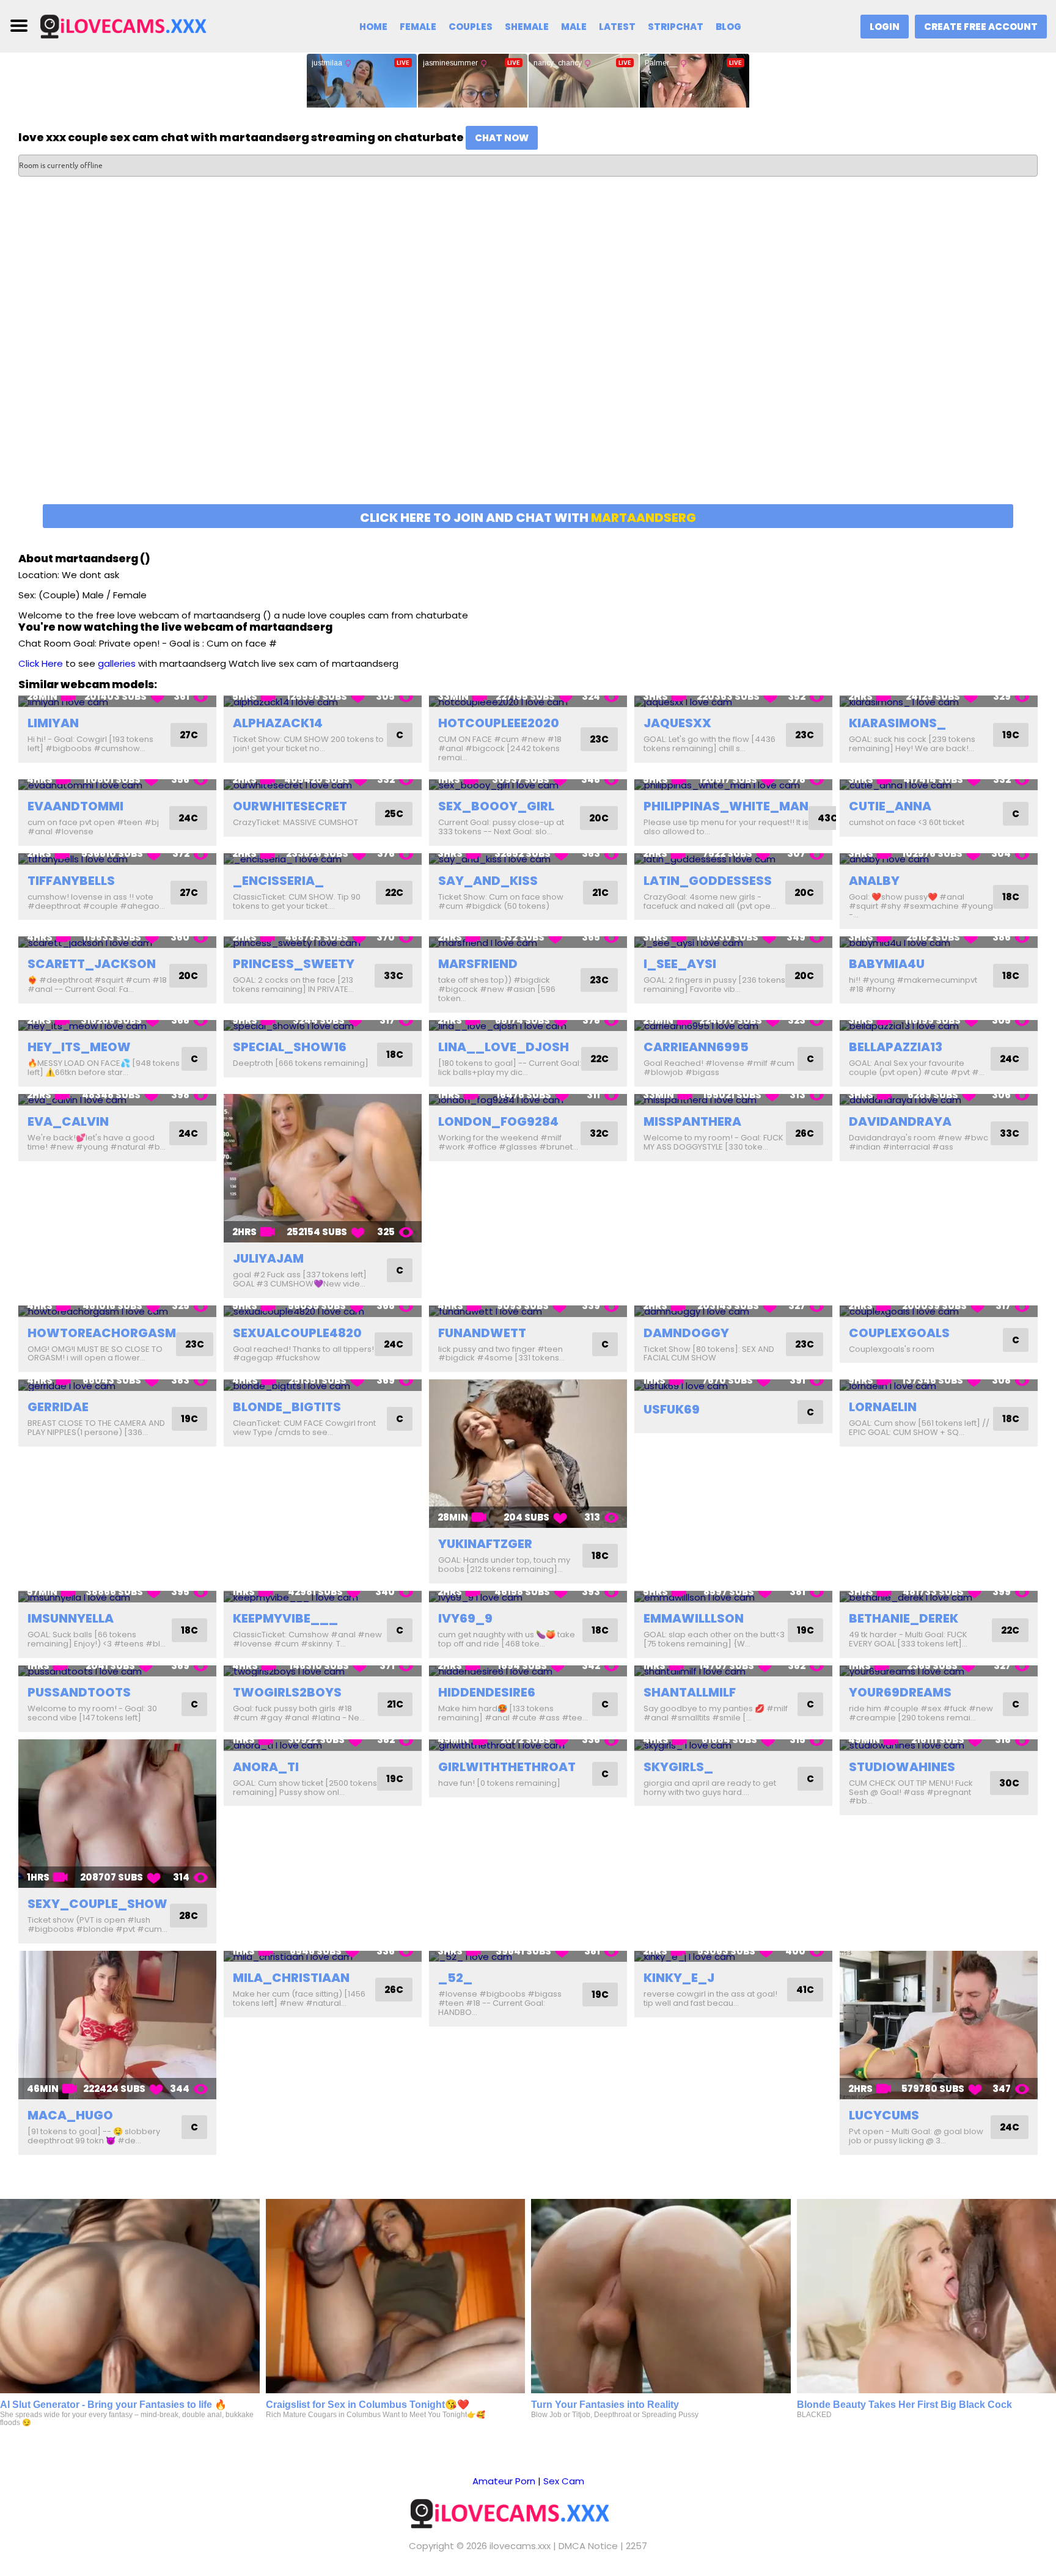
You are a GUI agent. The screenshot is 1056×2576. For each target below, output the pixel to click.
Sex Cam (564, 2481)
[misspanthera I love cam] (733, 1100)
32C (599, 1133)
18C (1011, 897)
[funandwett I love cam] (528, 1311)
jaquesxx (677, 723)
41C (805, 1990)
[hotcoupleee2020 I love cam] (528, 701)
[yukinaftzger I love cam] (528, 1454)
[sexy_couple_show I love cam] (117, 1814)
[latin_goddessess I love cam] (733, 859)
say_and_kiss (488, 881)
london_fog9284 (498, 1121)
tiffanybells (71, 881)
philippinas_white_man (726, 806)
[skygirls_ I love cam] (733, 1745)
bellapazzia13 (896, 1047)
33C (394, 976)
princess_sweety (294, 964)
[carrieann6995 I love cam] (733, 1026)
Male (574, 27)
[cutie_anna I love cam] (939, 785)
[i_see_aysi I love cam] (733, 942)
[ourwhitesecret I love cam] (323, 785)
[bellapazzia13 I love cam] (939, 1026)
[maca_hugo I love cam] (117, 2025)
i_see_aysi (680, 964)
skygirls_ (678, 1767)
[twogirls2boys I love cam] (323, 1671)
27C (189, 735)
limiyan (53, 723)
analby (874, 881)
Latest (617, 27)
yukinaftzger (485, 1544)
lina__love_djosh (504, 1047)
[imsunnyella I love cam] (117, 1597)
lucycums (884, 2115)
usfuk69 (672, 1409)
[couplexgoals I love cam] (939, 1311)
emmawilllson (694, 1618)
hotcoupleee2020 (499, 723)
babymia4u (887, 964)
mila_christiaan (291, 1978)
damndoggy (686, 1333)
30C (1009, 1783)
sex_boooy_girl (496, 806)
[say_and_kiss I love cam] (528, 859)
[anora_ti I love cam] (323, 1745)
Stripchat (676, 27)
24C (188, 818)
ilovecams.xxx (520, 2546)
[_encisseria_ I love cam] (323, 859)
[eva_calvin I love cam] (117, 1100)
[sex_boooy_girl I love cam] (528, 785)
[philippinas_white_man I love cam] (733, 785)
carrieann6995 (696, 1047)
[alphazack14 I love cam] (323, 701)
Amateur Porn (504, 2481)
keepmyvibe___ (285, 1618)
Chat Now (502, 138)
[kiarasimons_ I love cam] (939, 701)
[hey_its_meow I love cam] (117, 1026)
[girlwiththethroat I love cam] (528, 1745)
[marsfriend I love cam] (528, 942)
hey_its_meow (79, 1047)
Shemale (527, 27)
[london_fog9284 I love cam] (528, 1100)
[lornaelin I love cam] (939, 1385)
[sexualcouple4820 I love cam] (323, 1311)
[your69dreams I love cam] (939, 1671)
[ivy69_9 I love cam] (528, 1597)
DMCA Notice (588, 2546)
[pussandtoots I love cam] (117, 1671)
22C (394, 893)
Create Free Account (981, 27)
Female (418, 27)
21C (600, 893)
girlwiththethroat (507, 1767)
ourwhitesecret (290, 806)
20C (599, 818)
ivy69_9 (465, 1618)
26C (805, 1133)
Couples (471, 27)
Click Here (41, 663)
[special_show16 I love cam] (323, 1026)
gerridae (58, 1407)
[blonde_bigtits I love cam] (323, 1385)
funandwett (482, 1333)
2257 (636, 2546)
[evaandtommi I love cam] (117, 785)
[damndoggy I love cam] (733, 1311)
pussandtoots (79, 1692)
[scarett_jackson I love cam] (117, 942)
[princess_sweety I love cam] (323, 942)
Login (885, 27)
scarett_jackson (92, 964)
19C (1011, 735)
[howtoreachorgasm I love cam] (117, 1311)
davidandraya (900, 1121)
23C (599, 739)
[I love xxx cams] (139, 25)
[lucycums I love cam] (939, 2025)
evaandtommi (75, 806)
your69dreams (900, 1692)
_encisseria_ (278, 881)
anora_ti (266, 1767)
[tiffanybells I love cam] (117, 859)
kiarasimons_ (897, 723)
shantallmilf (690, 1692)
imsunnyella (71, 1618)
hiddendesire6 (487, 1692)
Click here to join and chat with (528, 518)
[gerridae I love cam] (117, 1385)
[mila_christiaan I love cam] (323, 1957)
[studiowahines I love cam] (939, 1745)
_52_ (455, 1978)
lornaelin (883, 1407)
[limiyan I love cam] (117, 701)
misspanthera (692, 1121)
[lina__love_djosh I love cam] (528, 1026)
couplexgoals (899, 1333)
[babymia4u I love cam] (939, 942)
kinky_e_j (679, 1978)
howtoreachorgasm (102, 1333)
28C (189, 1916)
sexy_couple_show (97, 1904)
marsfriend (478, 964)
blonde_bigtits (287, 1407)
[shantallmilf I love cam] (733, 1671)
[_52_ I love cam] (528, 1957)
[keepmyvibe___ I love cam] (323, 1597)
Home (373, 27)
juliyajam (268, 1258)
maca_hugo (70, 2115)
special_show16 (290, 1047)
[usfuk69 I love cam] (733, 1385)
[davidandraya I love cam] (939, 1100)
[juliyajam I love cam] (323, 1168)
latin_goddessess (708, 881)
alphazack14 (278, 723)
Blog (728, 27)
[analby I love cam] (939, 859)
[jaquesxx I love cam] (733, 701)
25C (394, 814)
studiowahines (902, 1767)
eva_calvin (68, 1121)
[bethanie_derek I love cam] (939, 1597)
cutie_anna (890, 806)
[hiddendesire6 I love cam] (528, 1671)
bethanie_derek (904, 1618)
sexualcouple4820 (297, 1333)
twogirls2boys (287, 1692)
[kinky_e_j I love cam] (733, 1957)
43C (828, 818)
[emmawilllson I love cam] (733, 1597)
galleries (117, 663)
